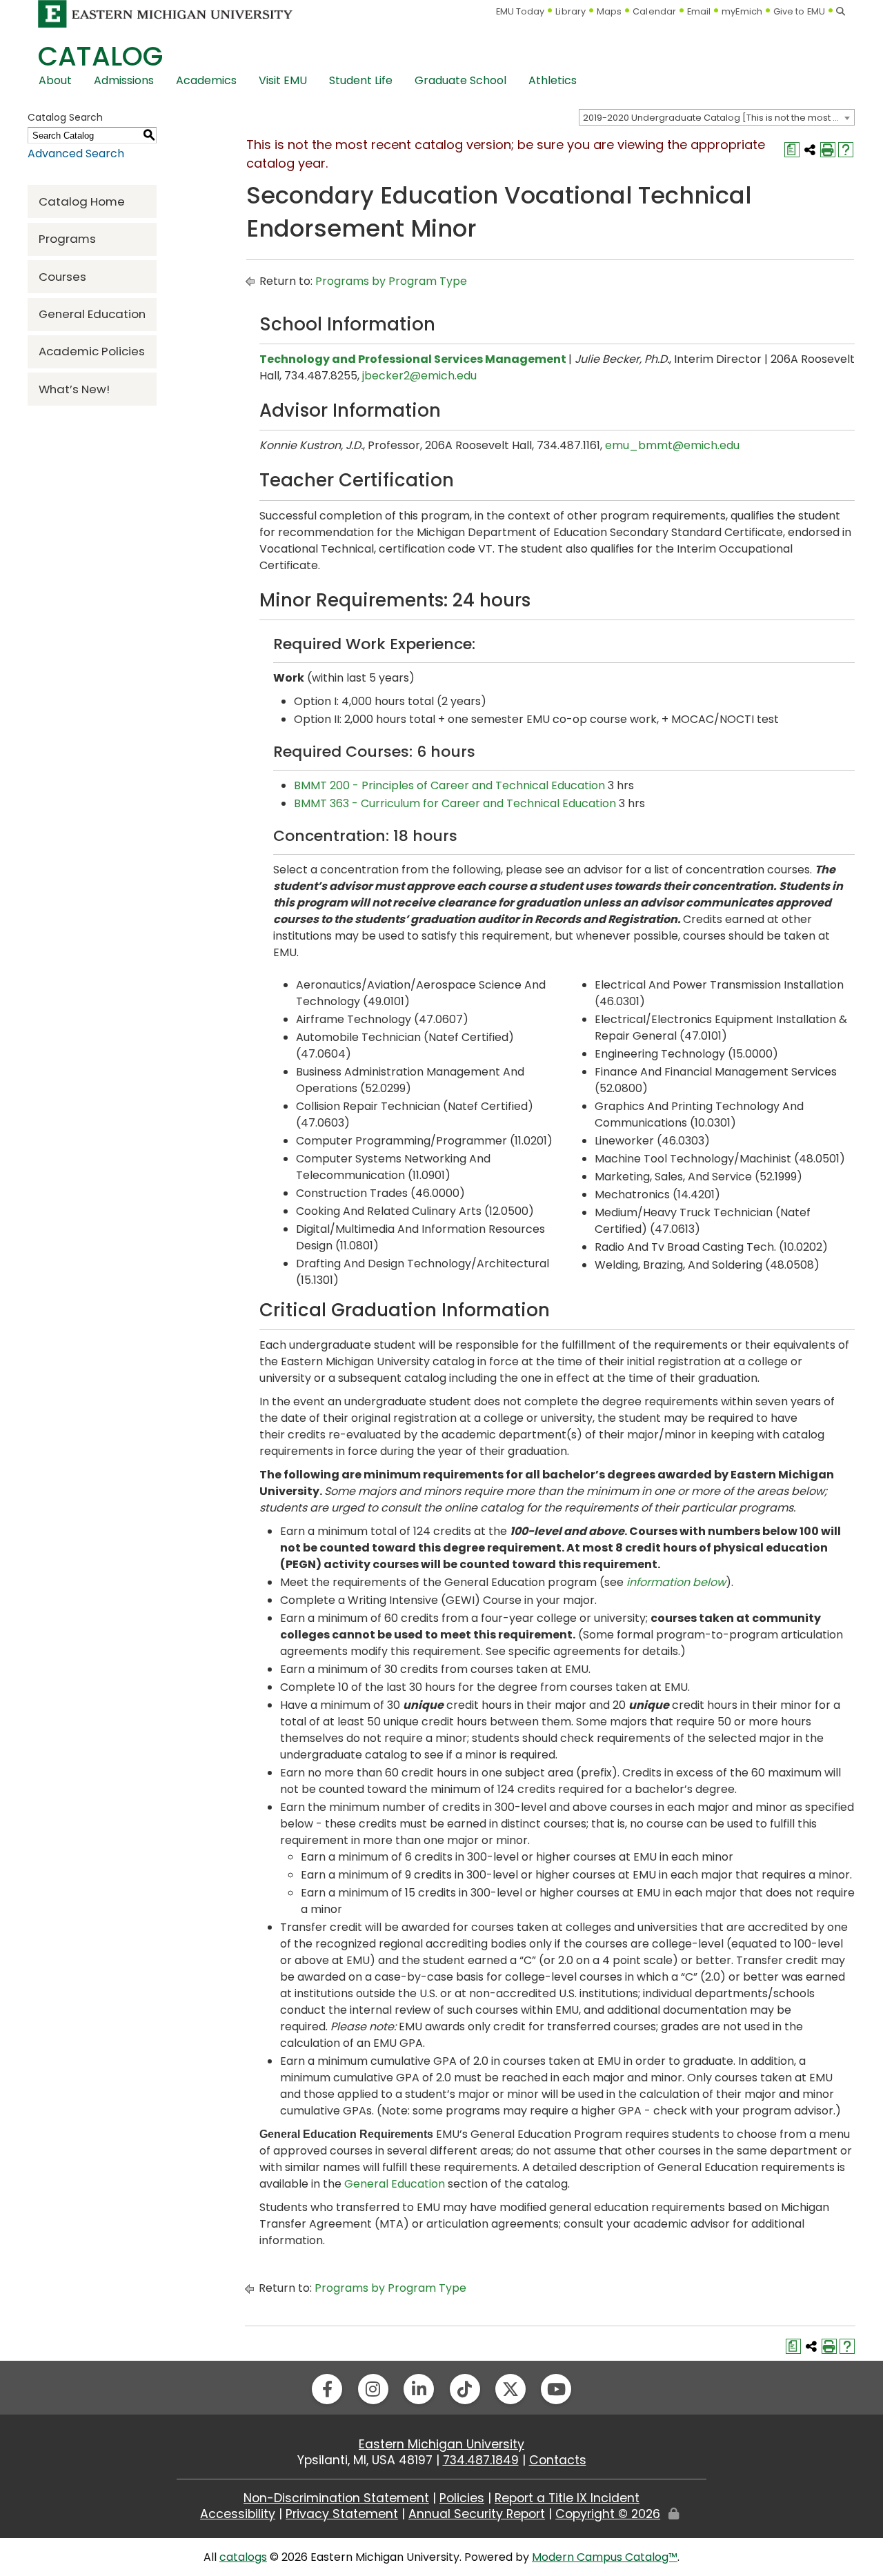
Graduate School (460, 80)
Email (699, 11)
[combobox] (717, 117)
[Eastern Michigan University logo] (166, 13)
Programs (67, 239)
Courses (62, 277)
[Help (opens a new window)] (846, 150)
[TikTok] (465, 2389)
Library (571, 11)
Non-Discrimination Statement (336, 2498)
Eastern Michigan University (441, 2444)
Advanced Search (76, 153)
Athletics (553, 80)
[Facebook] (327, 2389)
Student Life (361, 80)
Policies (462, 2498)
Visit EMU (283, 80)
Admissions (124, 80)
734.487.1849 (481, 2460)
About (55, 80)
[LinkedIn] (419, 2389)
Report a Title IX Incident (567, 2498)
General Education (92, 314)
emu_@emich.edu (672, 445)
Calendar (654, 11)
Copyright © (608, 2514)
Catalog (100, 56)
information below (676, 1582)
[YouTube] (556, 2389)
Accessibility (238, 2514)
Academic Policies (92, 351)
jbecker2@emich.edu (419, 376)
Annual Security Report (477, 2514)
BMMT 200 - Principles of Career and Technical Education (449, 785)
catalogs (243, 2557)
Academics (206, 80)
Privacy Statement (342, 2514)
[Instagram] (373, 2389)
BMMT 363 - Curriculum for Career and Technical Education (455, 803)
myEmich (742, 11)
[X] (510, 2389)
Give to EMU (799, 11)
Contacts (558, 2460)
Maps (609, 11)
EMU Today (520, 11)
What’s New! (74, 389)
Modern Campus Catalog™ (605, 2557)
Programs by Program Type (391, 281)
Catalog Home (82, 201)
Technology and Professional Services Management (413, 359)
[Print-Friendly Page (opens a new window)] (828, 150)
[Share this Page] (810, 150)
